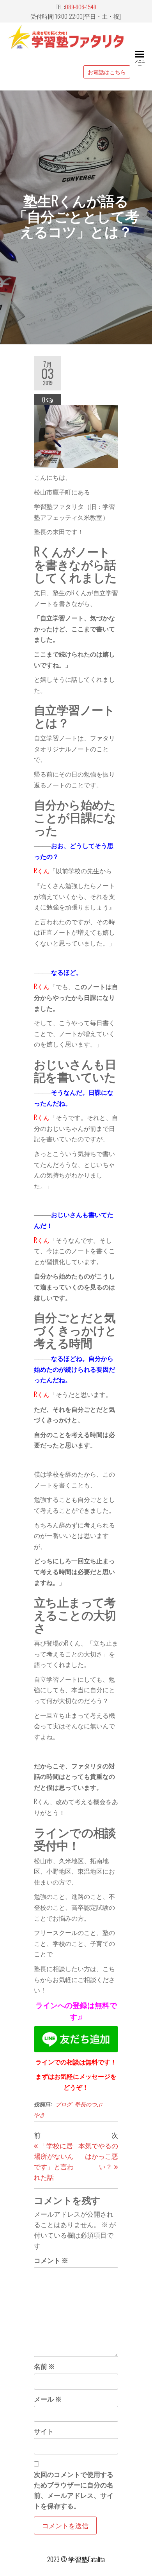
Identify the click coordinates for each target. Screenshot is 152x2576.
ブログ (64, 2104)
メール (48, 2399)
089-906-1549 (81, 7)
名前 (44, 2366)
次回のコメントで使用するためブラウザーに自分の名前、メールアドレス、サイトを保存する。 (74, 2490)
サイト (44, 2431)
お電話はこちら (107, 72)
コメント (51, 2260)
